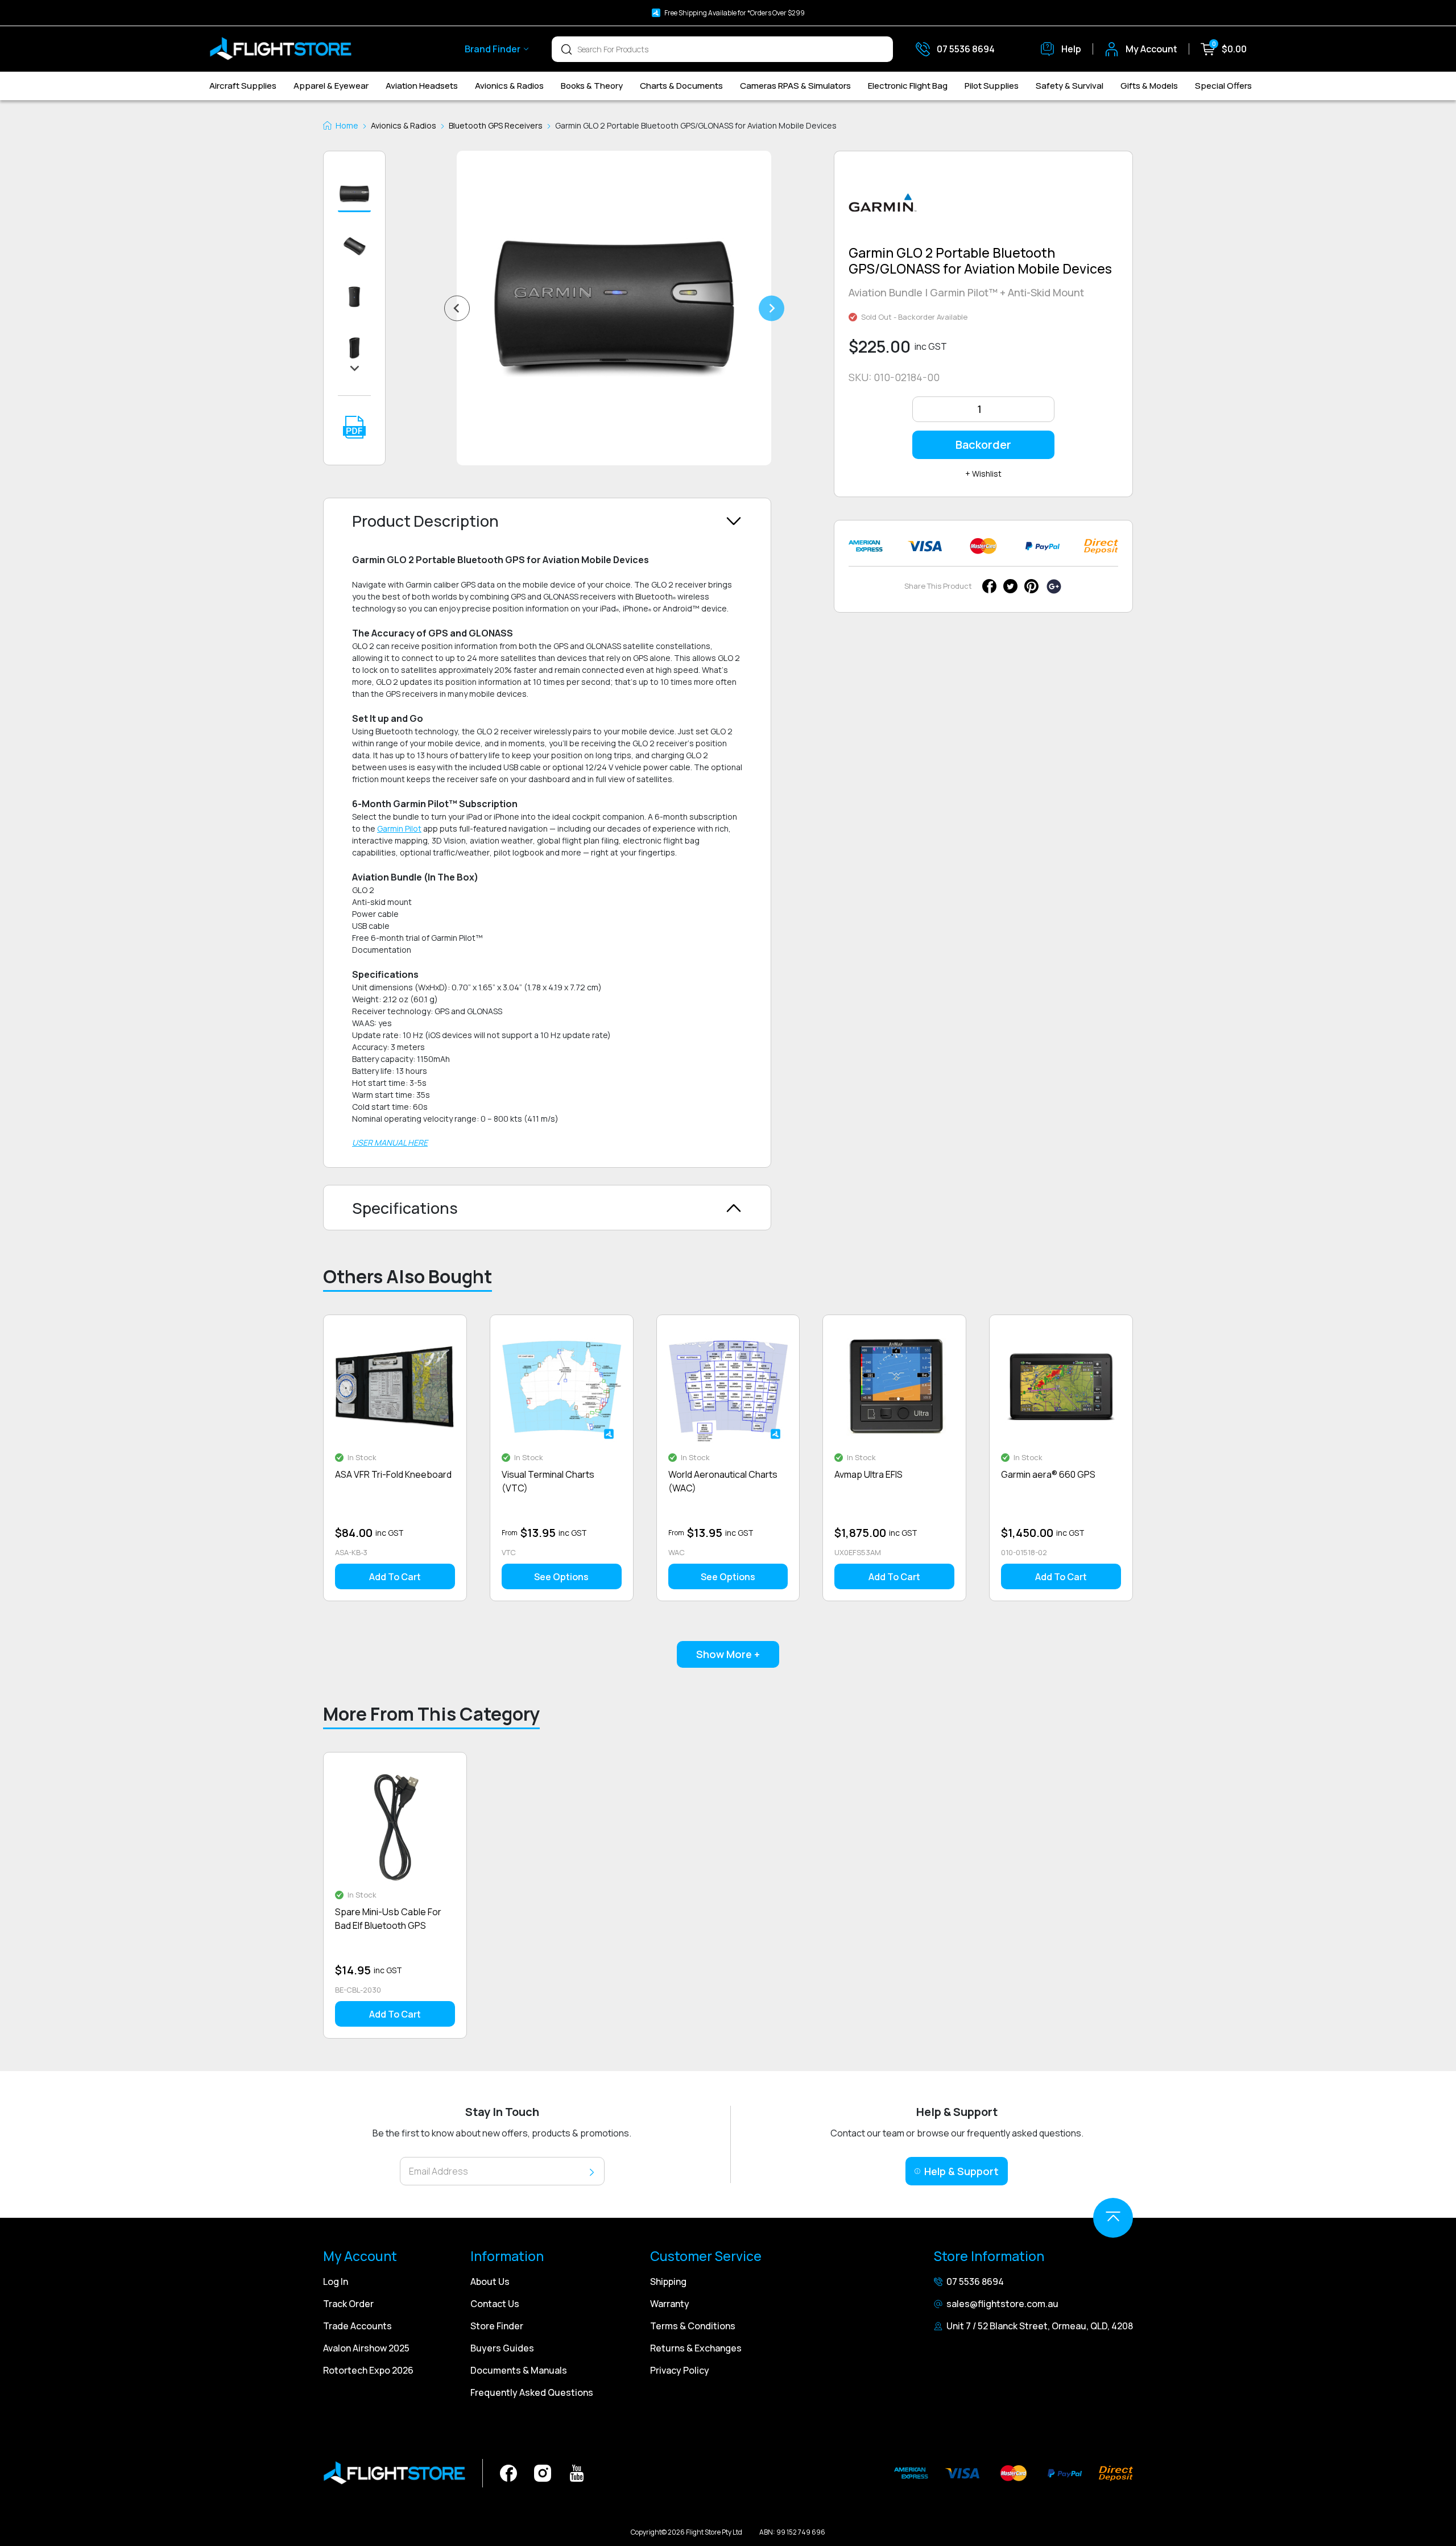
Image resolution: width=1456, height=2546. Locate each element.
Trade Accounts (357, 2326)
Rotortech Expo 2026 (368, 2370)
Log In (336, 2282)
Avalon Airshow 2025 (366, 2348)
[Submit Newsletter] (592, 2171)
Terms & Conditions (693, 2326)
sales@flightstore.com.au (1002, 2304)
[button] (354, 195)
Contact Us (495, 2304)
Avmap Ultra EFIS (868, 1474)
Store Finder (497, 2326)
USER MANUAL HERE (390, 1142)
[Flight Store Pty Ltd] (280, 49)
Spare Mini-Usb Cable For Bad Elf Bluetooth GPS (388, 1919)
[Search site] (566, 49)
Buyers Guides (502, 2348)
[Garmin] (883, 207)
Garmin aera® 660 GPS (1048, 1474)
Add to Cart (395, 1577)
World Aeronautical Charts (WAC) (723, 1481)
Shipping (668, 2282)
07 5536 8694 (975, 2282)
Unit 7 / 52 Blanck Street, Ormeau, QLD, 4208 (1040, 2326)
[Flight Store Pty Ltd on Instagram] (543, 2472)
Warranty (670, 2304)
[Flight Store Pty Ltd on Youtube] (577, 2472)
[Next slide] (772, 308)
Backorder (983, 445)
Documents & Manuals (519, 2370)
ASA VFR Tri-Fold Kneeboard (393, 1474)
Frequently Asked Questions (532, 2392)
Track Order (348, 2304)
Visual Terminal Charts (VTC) (548, 1481)
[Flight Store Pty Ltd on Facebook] (508, 2472)
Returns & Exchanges (696, 2348)
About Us (490, 2282)
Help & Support (961, 2171)
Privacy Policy (680, 2370)
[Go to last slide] (457, 308)
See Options (561, 1577)
